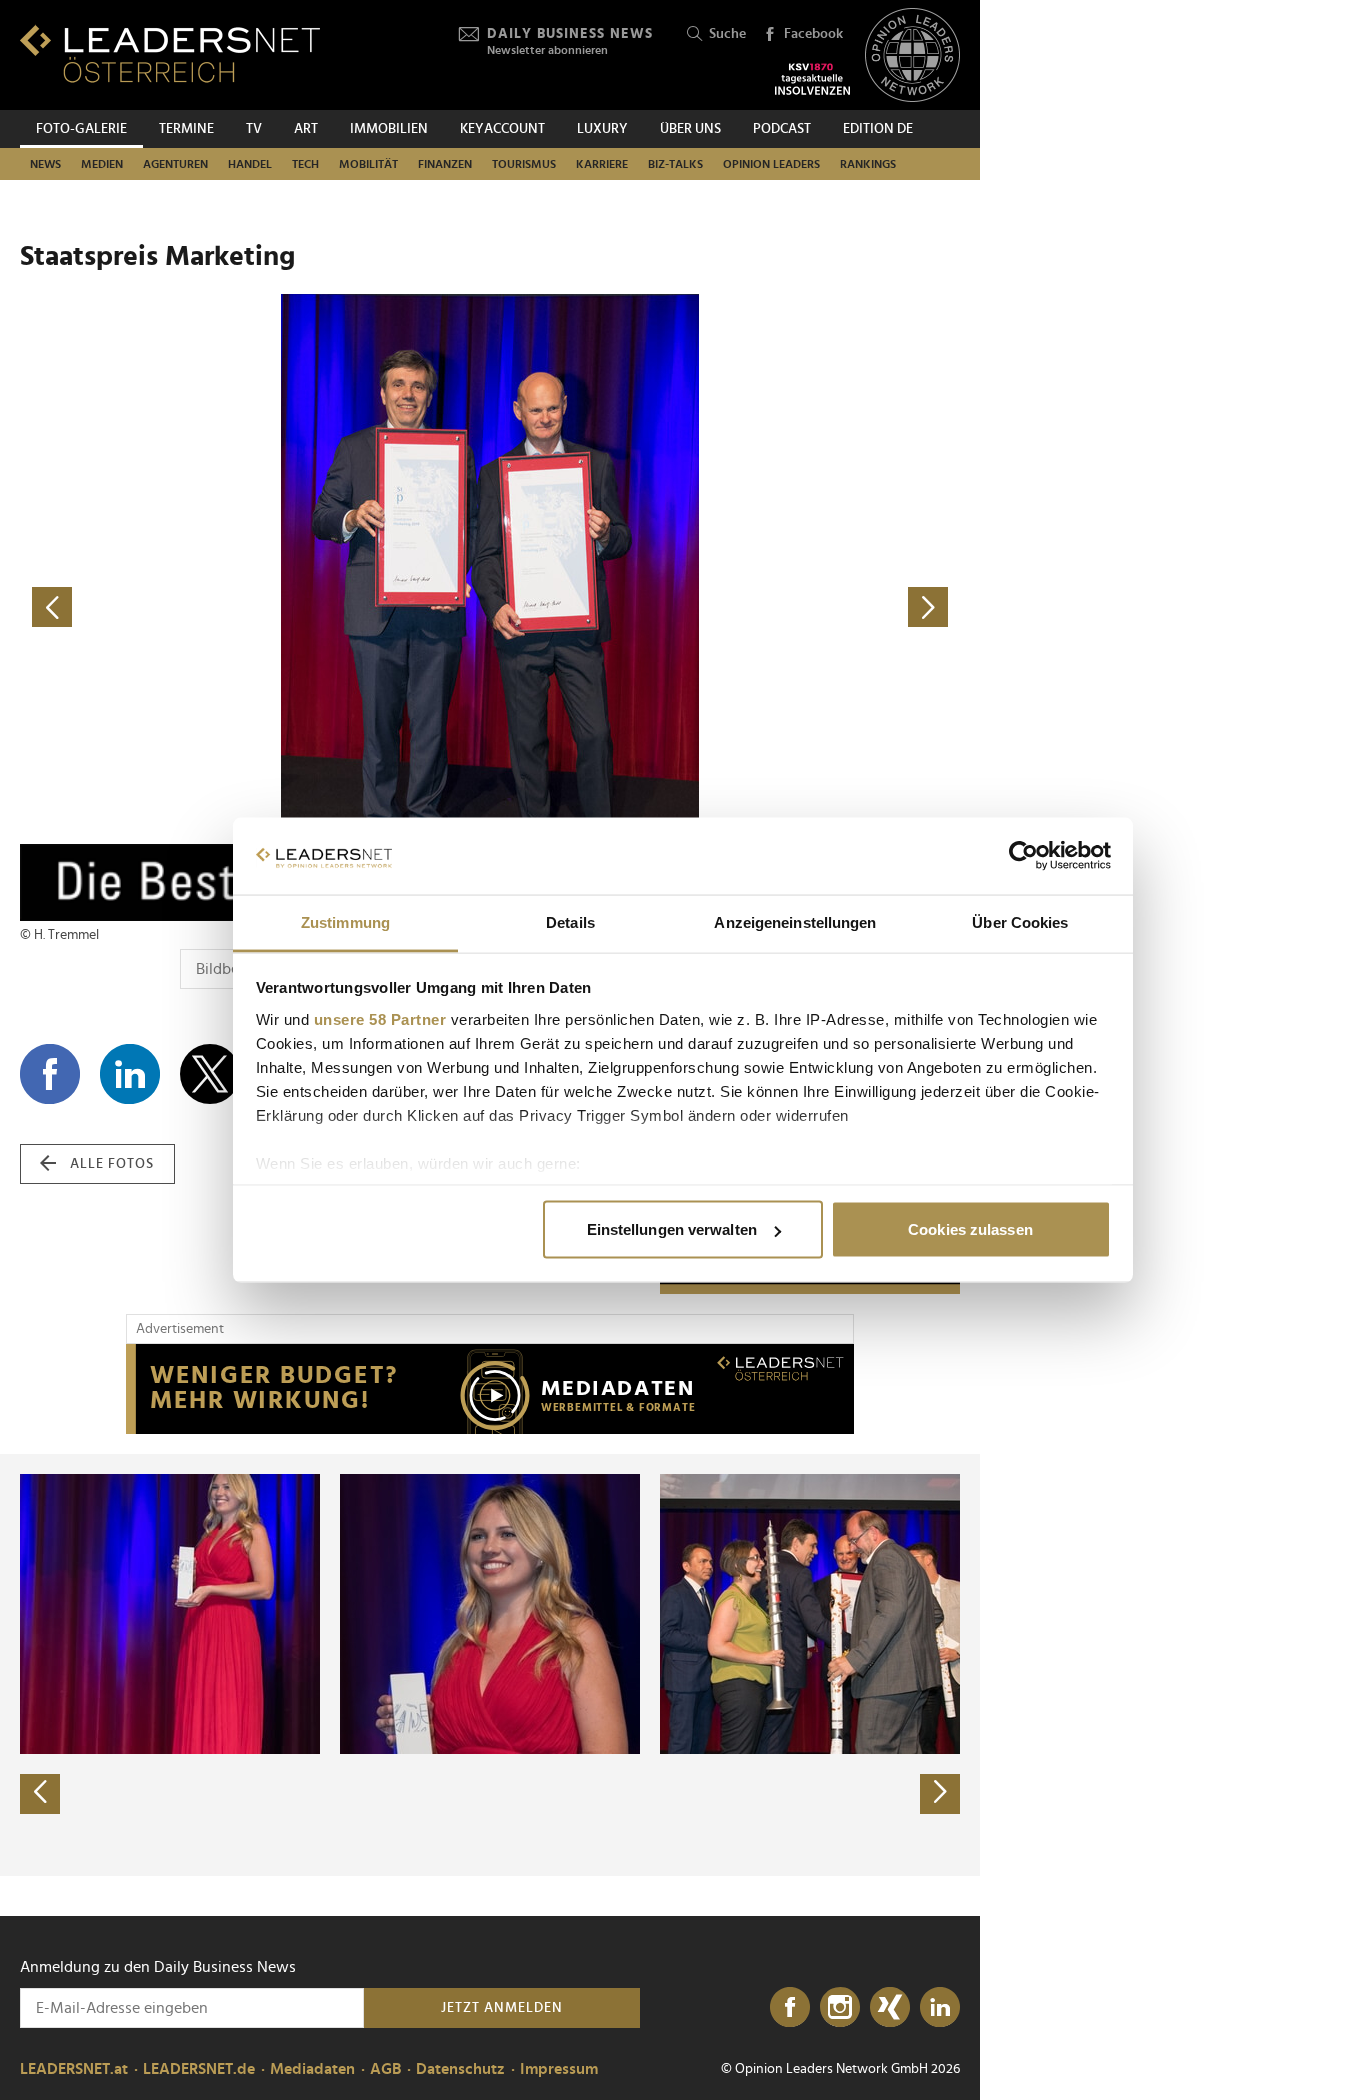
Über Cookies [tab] (1020, 921)
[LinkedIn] (940, 2008)
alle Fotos (112, 1164)
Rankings (868, 164)
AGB (385, 2069)
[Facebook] (790, 2008)
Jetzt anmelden (502, 2008)
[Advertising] (490, 1389)
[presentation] (40, 1794)
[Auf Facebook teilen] (50, 1074)
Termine (186, 129)
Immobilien (389, 129)
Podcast (782, 129)
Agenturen (175, 164)
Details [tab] (570, 921)
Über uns (690, 129)
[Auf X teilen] (210, 1074)
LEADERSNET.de (199, 2069)
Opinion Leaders (771, 164)
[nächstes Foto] (725, 607)
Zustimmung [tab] (345, 921)
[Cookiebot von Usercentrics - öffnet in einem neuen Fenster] (1023, 856)
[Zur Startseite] (170, 53)
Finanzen (445, 164)
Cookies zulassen (970, 1229)
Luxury (602, 129)
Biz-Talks (675, 164)
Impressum (559, 2069)
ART (306, 129)
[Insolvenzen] (812, 79)
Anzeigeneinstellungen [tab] (795, 921)
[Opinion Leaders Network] (912, 55)
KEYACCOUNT (502, 129)
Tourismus (524, 164)
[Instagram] (840, 2008)
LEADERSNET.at (74, 2069)
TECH (305, 164)
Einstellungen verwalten (672, 1229)
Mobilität (368, 164)
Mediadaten (312, 2069)
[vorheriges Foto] (255, 607)
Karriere (602, 164)
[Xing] (890, 2008)
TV (254, 129)
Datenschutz (460, 2069)
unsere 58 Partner (380, 1018)
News (45, 164)
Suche (727, 34)
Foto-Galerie (81, 129)
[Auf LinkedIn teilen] (130, 1074)
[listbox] (490, 1665)
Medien (102, 164)
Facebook (813, 34)
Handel (250, 164)
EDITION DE (878, 129)
